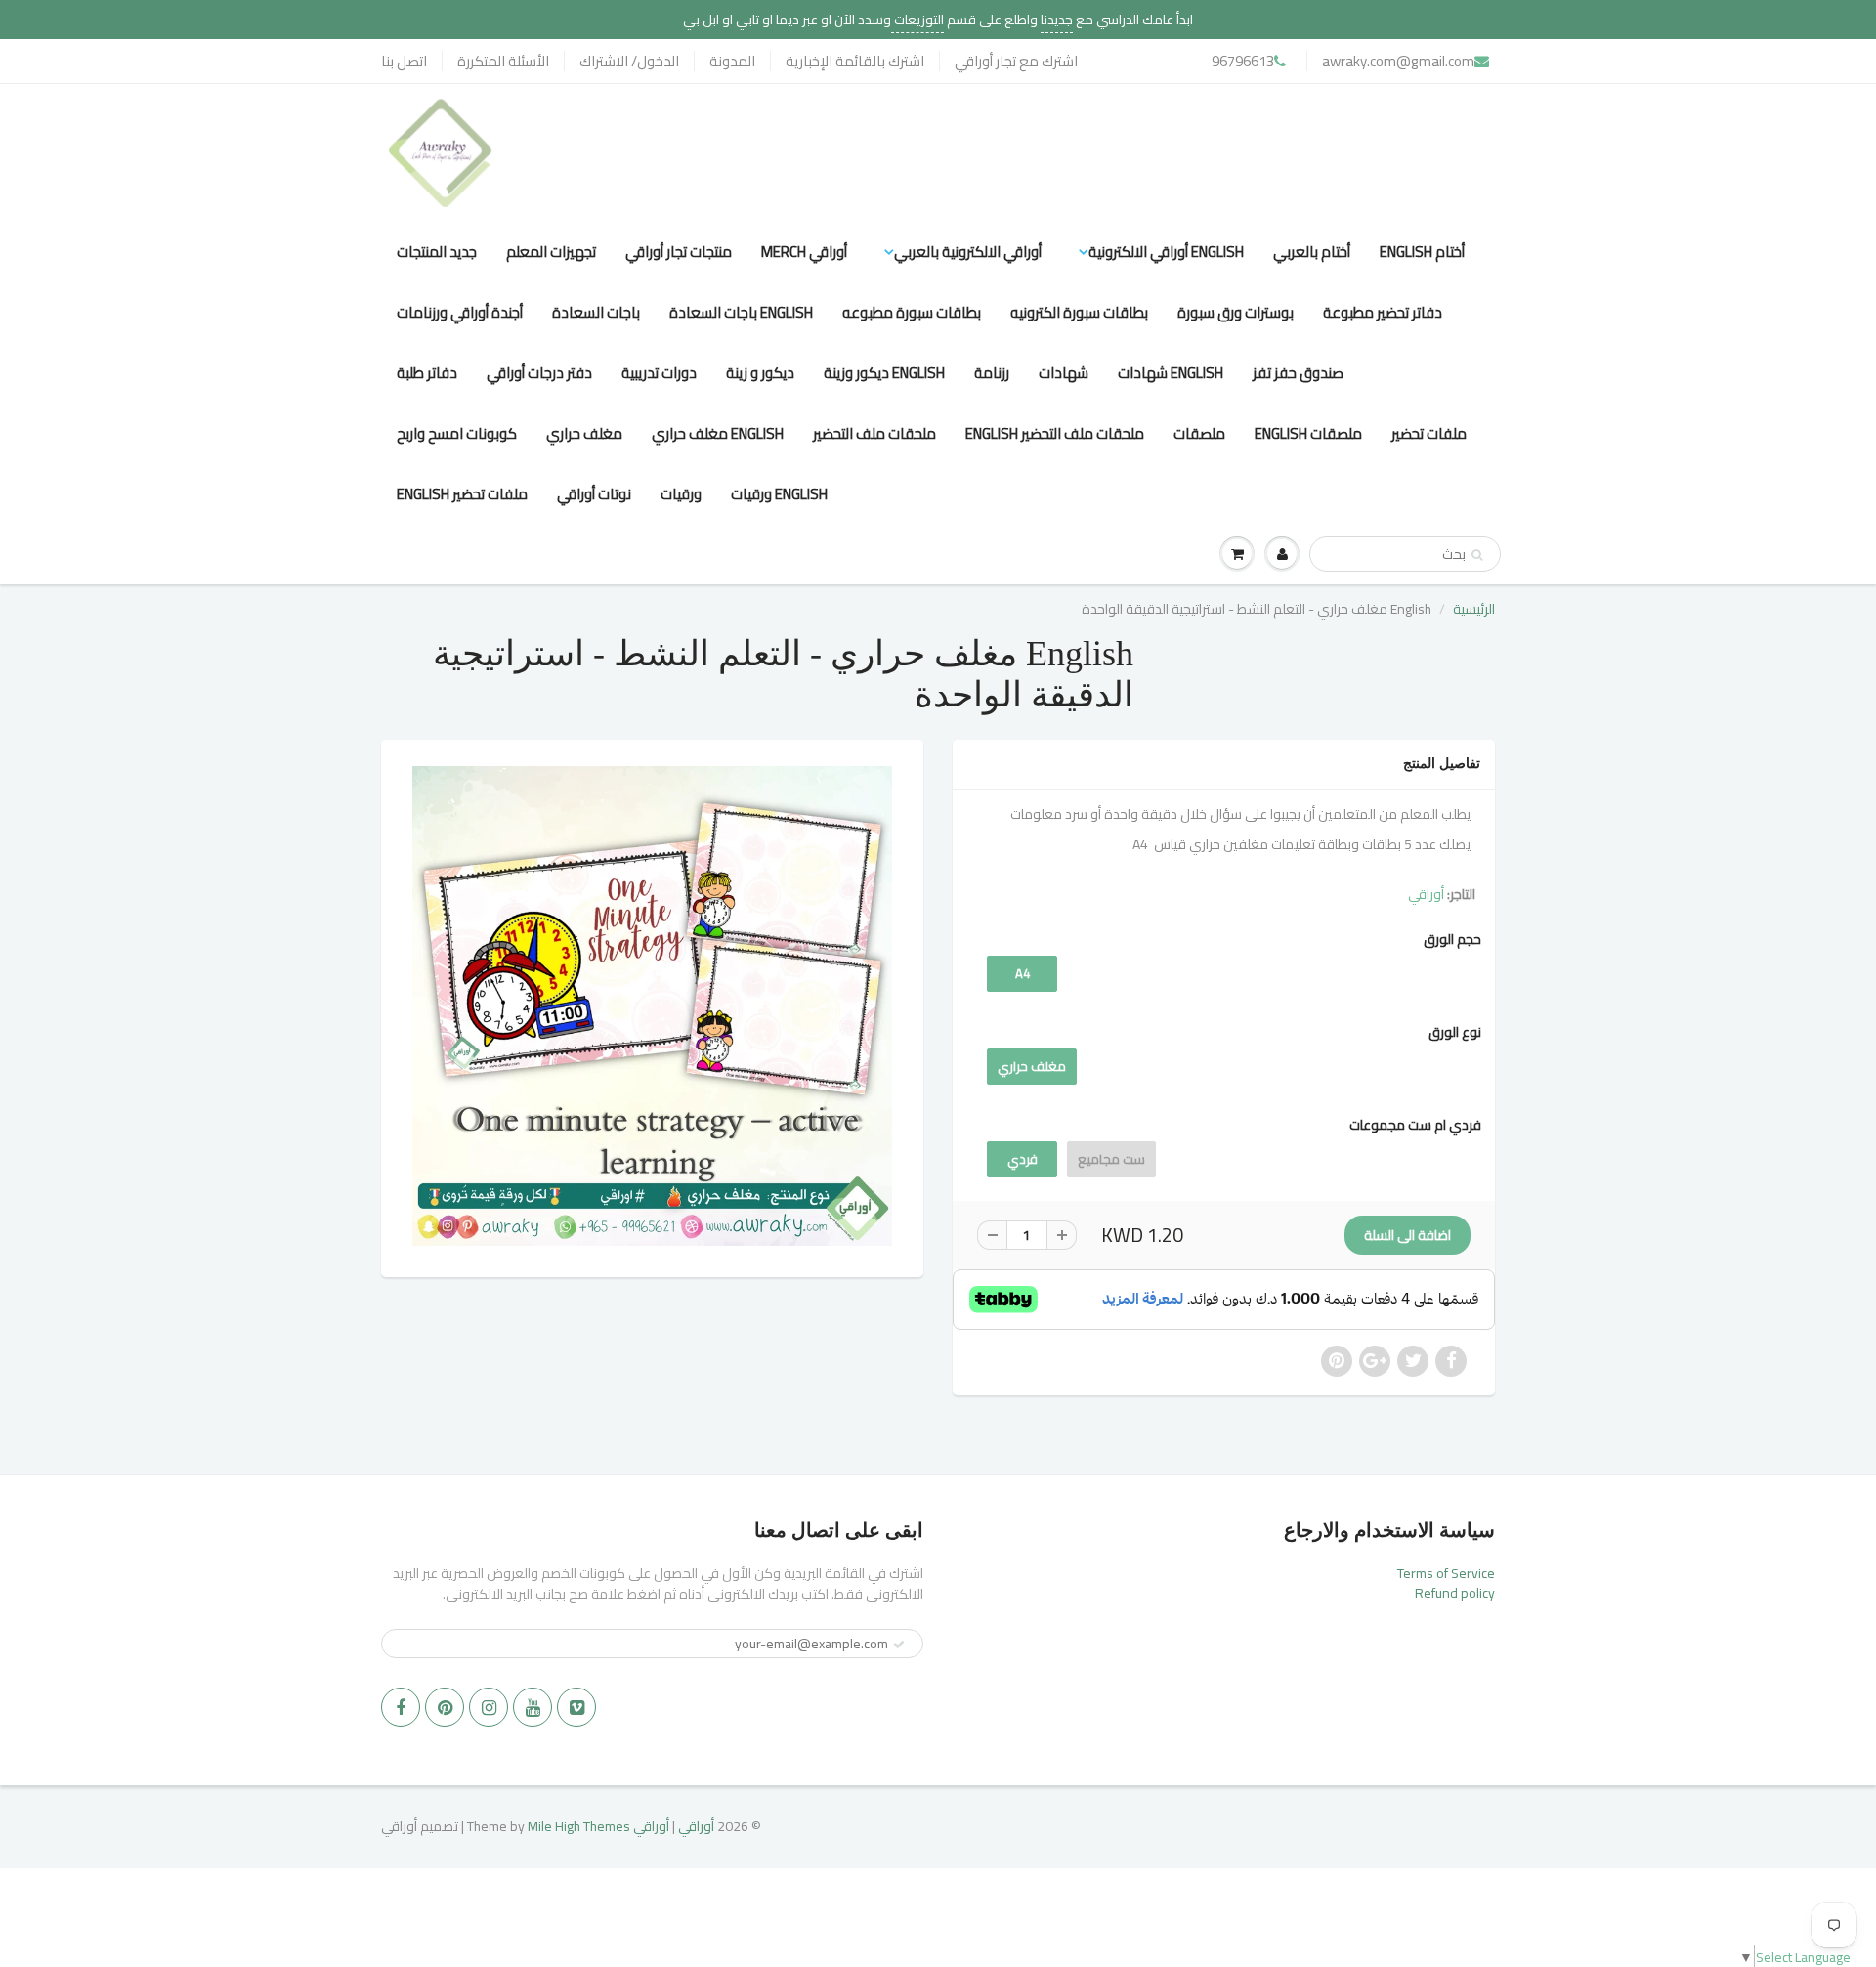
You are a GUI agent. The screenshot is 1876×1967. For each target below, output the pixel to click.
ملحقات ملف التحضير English (1055, 433)
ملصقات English (1308, 433)
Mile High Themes (579, 1826)
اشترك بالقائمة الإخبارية (855, 61)
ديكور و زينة (760, 373)
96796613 (1243, 61)
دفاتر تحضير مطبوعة (1383, 312)
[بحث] (1477, 555)
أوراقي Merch (804, 252)
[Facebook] (401, 1707)
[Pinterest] (445, 1707)
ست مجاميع (1111, 1159)
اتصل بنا (404, 61)
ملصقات (1199, 433)
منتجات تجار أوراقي (679, 252)
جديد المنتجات (437, 252)
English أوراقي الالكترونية (1166, 252)
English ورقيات (779, 494)
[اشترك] (899, 1645)
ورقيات (681, 494)
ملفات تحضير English (462, 494)
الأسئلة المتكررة (503, 61)
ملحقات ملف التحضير (874, 433)
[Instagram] (489, 1707)
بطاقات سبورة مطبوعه (912, 312)
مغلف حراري (584, 433)
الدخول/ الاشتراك (629, 61)
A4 (1023, 973)
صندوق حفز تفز (1298, 373)
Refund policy (1455, 1593)
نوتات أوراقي (594, 494)
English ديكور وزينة (884, 373)
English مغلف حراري (718, 433)
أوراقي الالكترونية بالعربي (968, 252)
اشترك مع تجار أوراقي (1016, 61)
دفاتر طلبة (427, 373)
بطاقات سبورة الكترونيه (1079, 312)
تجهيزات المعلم (551, 252)
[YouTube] (533, 1707)
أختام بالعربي (1312, 252)
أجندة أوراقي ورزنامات (460, 312)
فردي (1023, 1159)
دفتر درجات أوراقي (539, 373)
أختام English (1422, 252)
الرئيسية (1474, 609)
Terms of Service (1446, 1573)
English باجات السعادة (741, 312)
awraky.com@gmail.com (1398, 61)
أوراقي (1426, 894)
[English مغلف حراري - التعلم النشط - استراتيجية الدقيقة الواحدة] (652, 1006)
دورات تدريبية (659, 373)
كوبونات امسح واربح (457, 433)
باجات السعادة (596, 312)
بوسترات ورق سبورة (1236, 312)
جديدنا (1057, 20)
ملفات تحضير (1429, 433)
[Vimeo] (576, 1707)
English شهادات (1171, 373)
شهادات (1064, 373)
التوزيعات (917, 20)
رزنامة (992, 373)
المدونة (732, 61)
